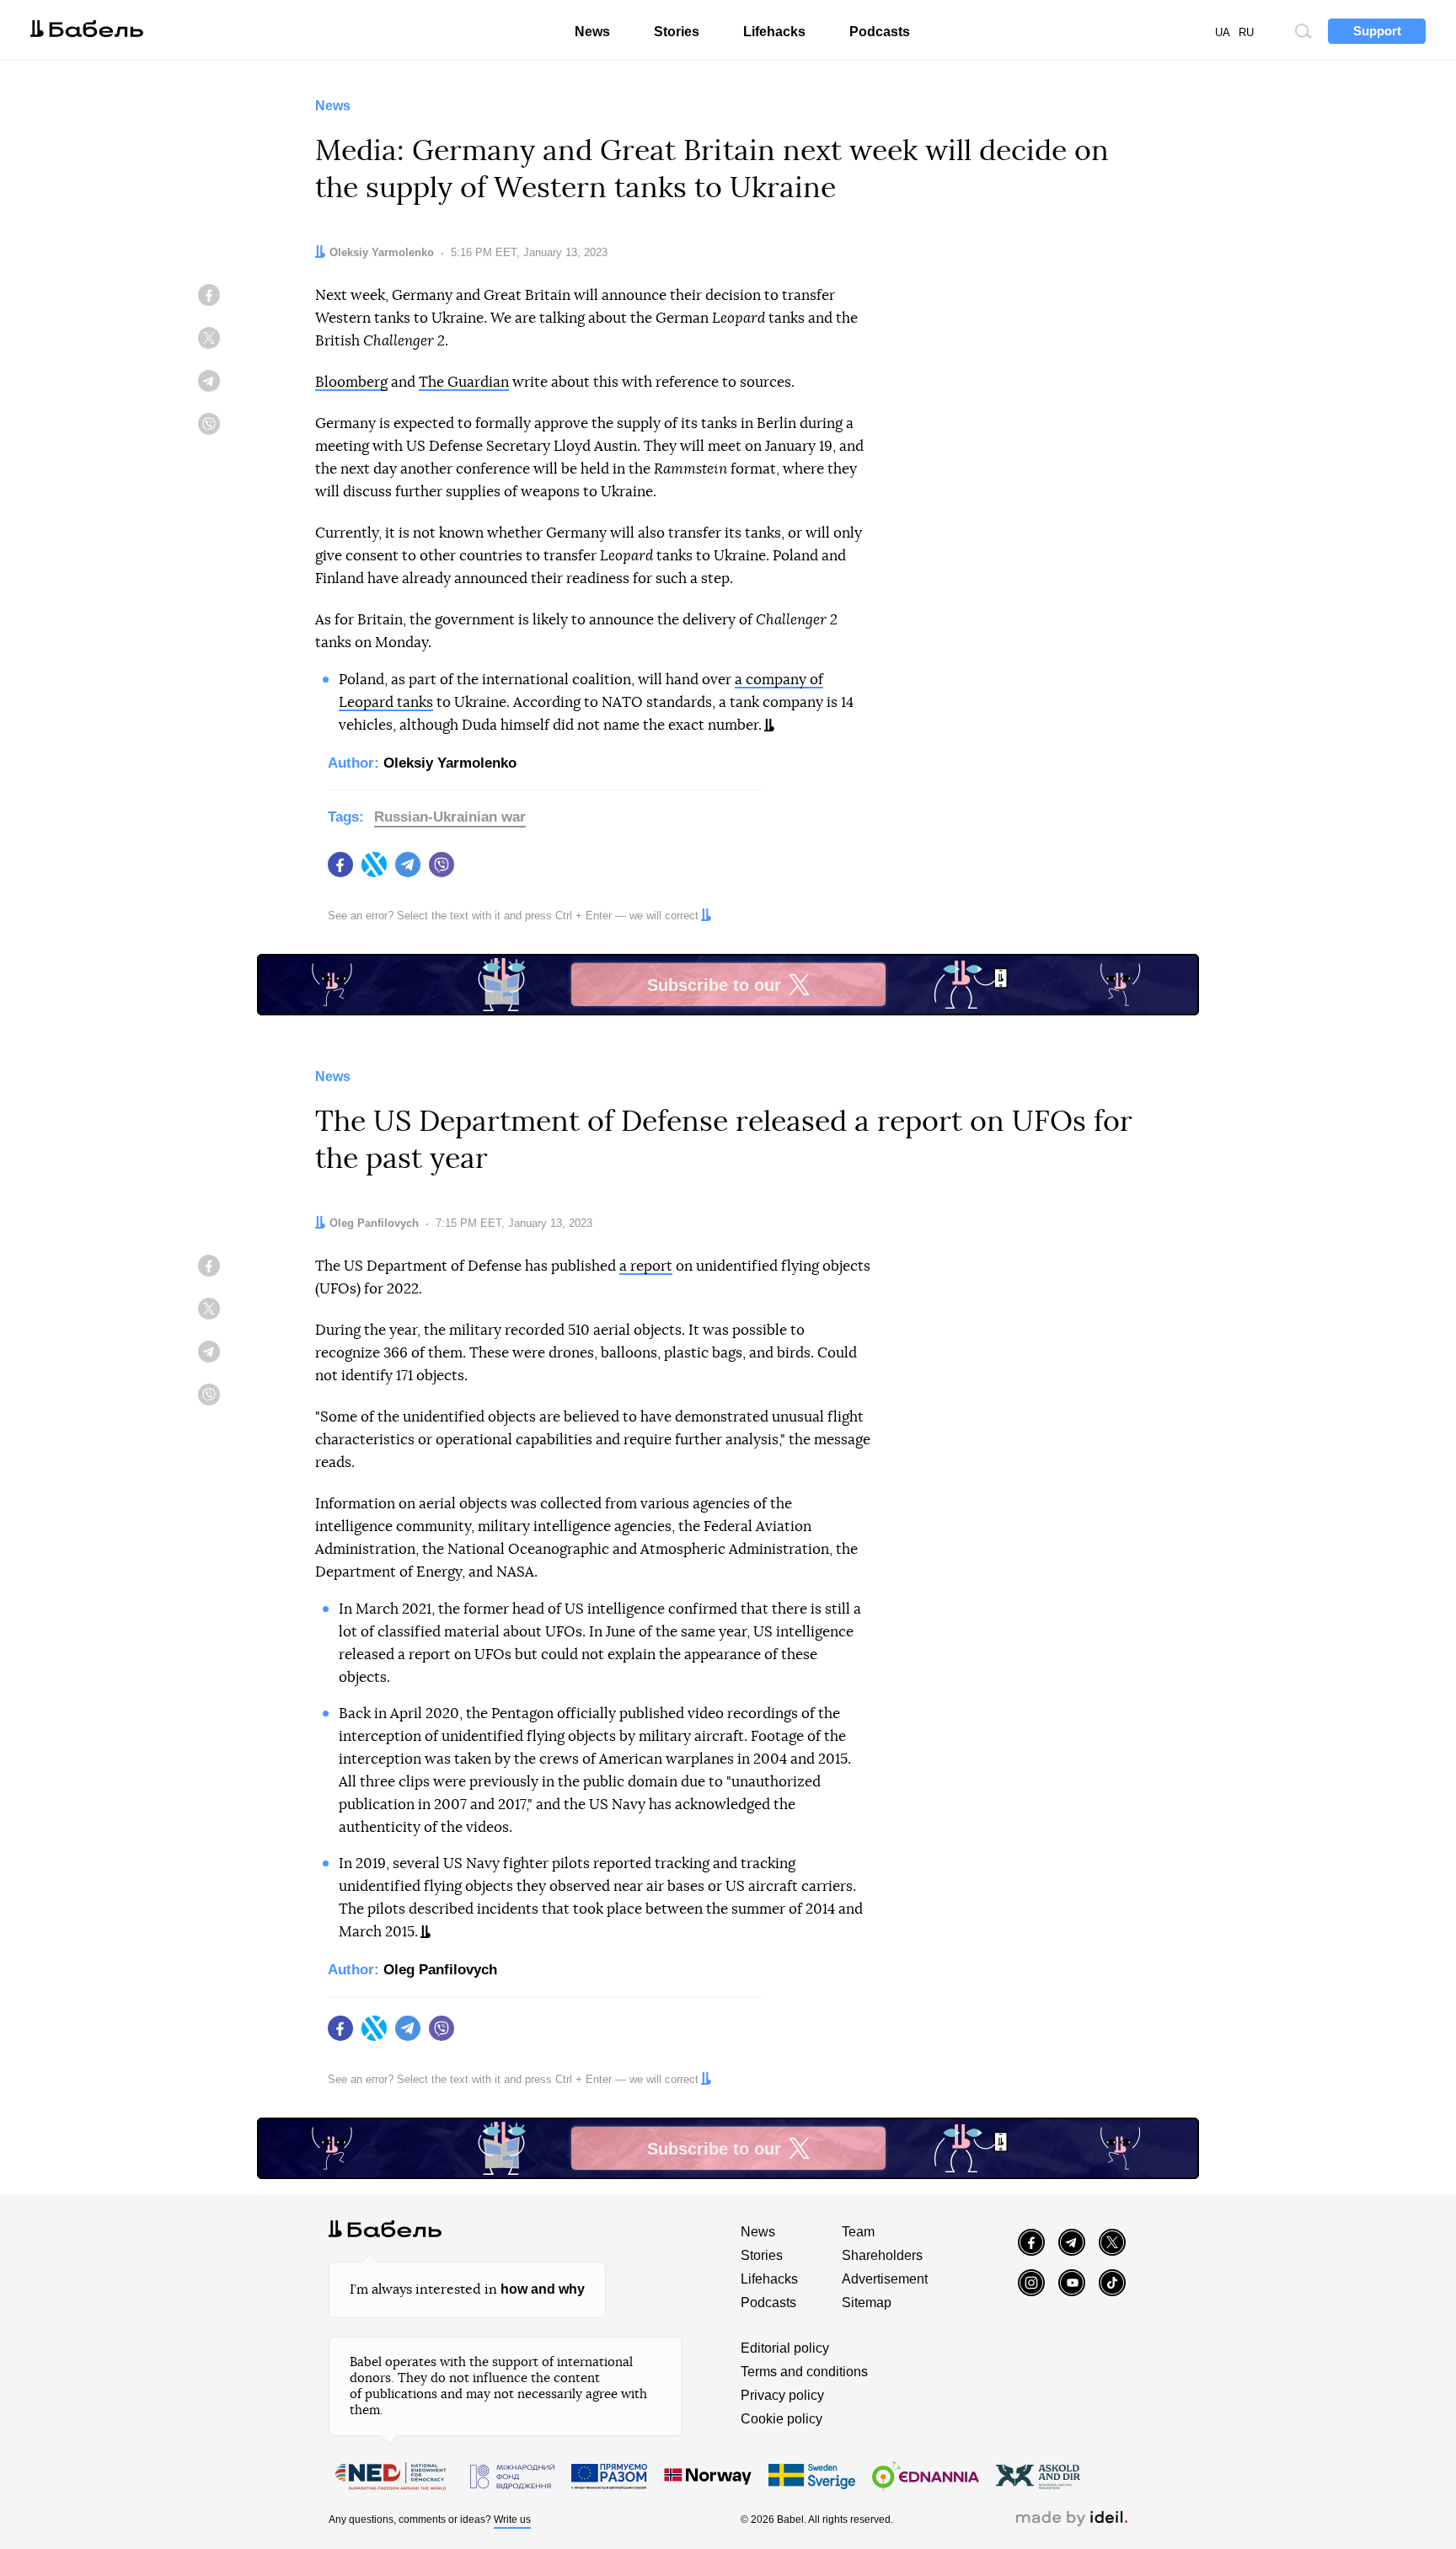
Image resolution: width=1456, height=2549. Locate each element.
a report (646, 1266)
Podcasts (880, 32)
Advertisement (885, 2279)
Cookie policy (782, 2419)
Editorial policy (785, 2348)
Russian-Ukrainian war (450, 817)
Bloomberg (351, 382)
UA (1223, 32)
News (592, 32)
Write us (512, 2520)
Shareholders (882, 2255)
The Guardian (464, 382)
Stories (677, 32)
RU (1246, 32)
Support (1377, 31)
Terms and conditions (804, 2372)
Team (858, 2232)
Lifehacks (774, 32)
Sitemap (867, 2303)
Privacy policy (782, 2395)
